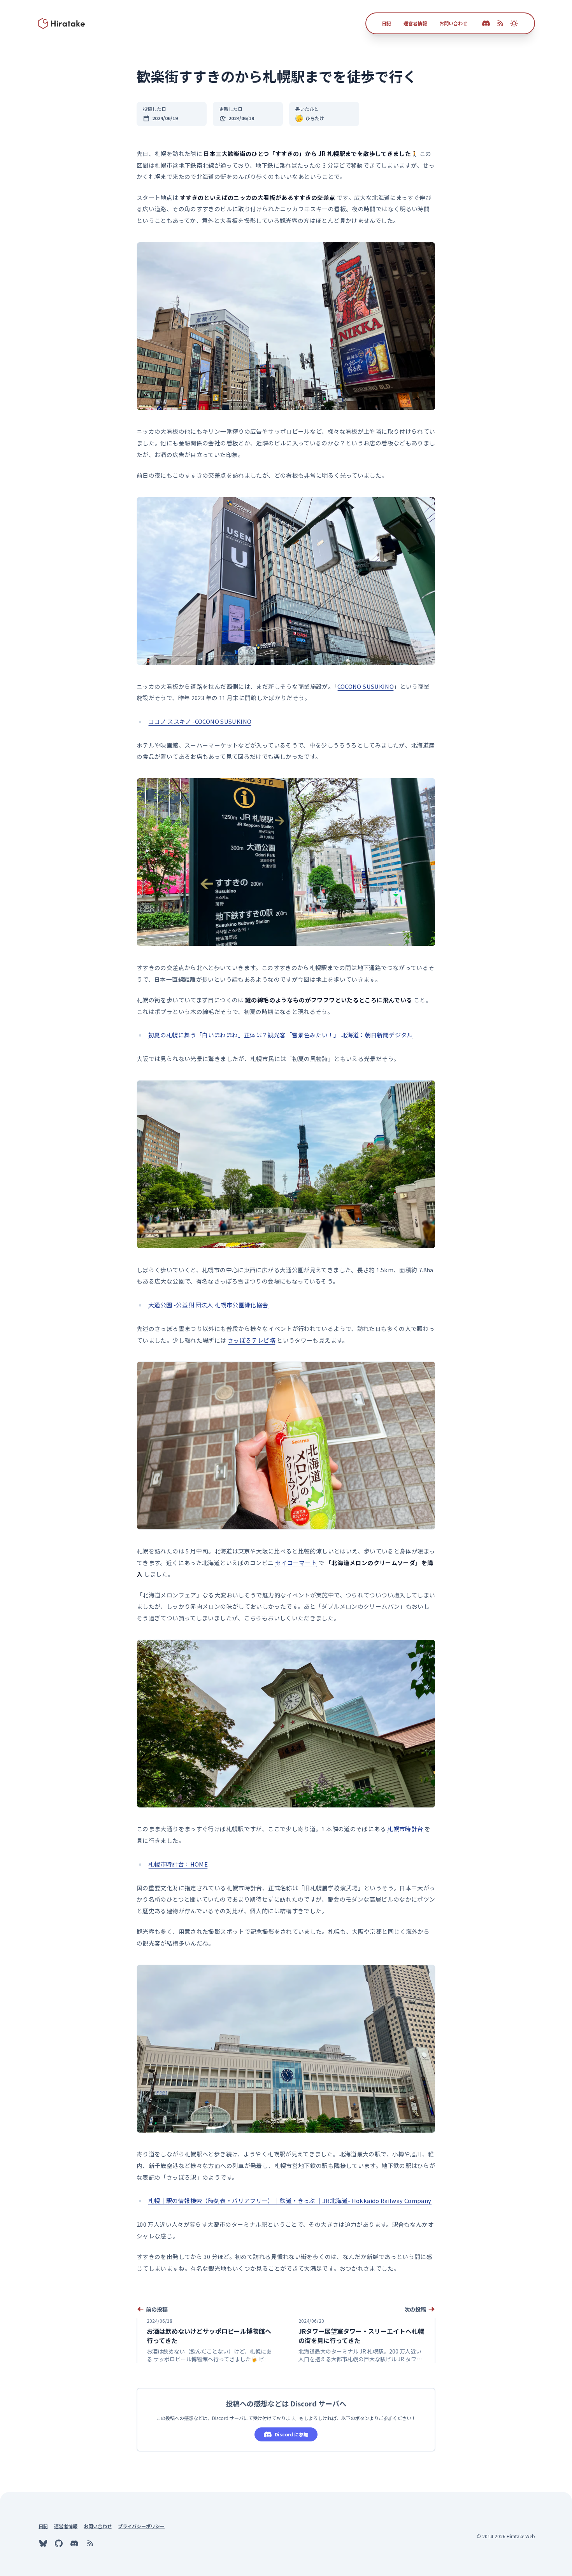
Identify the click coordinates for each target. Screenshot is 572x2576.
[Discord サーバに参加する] (486, 23)
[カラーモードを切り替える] (514, 23)
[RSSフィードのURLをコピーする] (500, 23)
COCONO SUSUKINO (366, 686)
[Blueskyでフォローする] (43, 2543)
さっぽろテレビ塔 (252, 1340)
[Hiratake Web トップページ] (62, 23)
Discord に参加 (291, 2434)
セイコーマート (296, 1563)
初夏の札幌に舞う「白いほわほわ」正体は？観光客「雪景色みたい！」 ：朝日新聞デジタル (281, 1035)
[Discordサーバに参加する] (74, 2543)
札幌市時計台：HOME (178, 1864)
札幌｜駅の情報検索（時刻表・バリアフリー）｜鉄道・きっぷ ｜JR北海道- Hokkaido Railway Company (290, 2200)
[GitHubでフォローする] (59, 2543)
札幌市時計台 (405, 1829)
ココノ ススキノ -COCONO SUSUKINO (200, 721)
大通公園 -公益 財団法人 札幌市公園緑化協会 (208, 1305)
